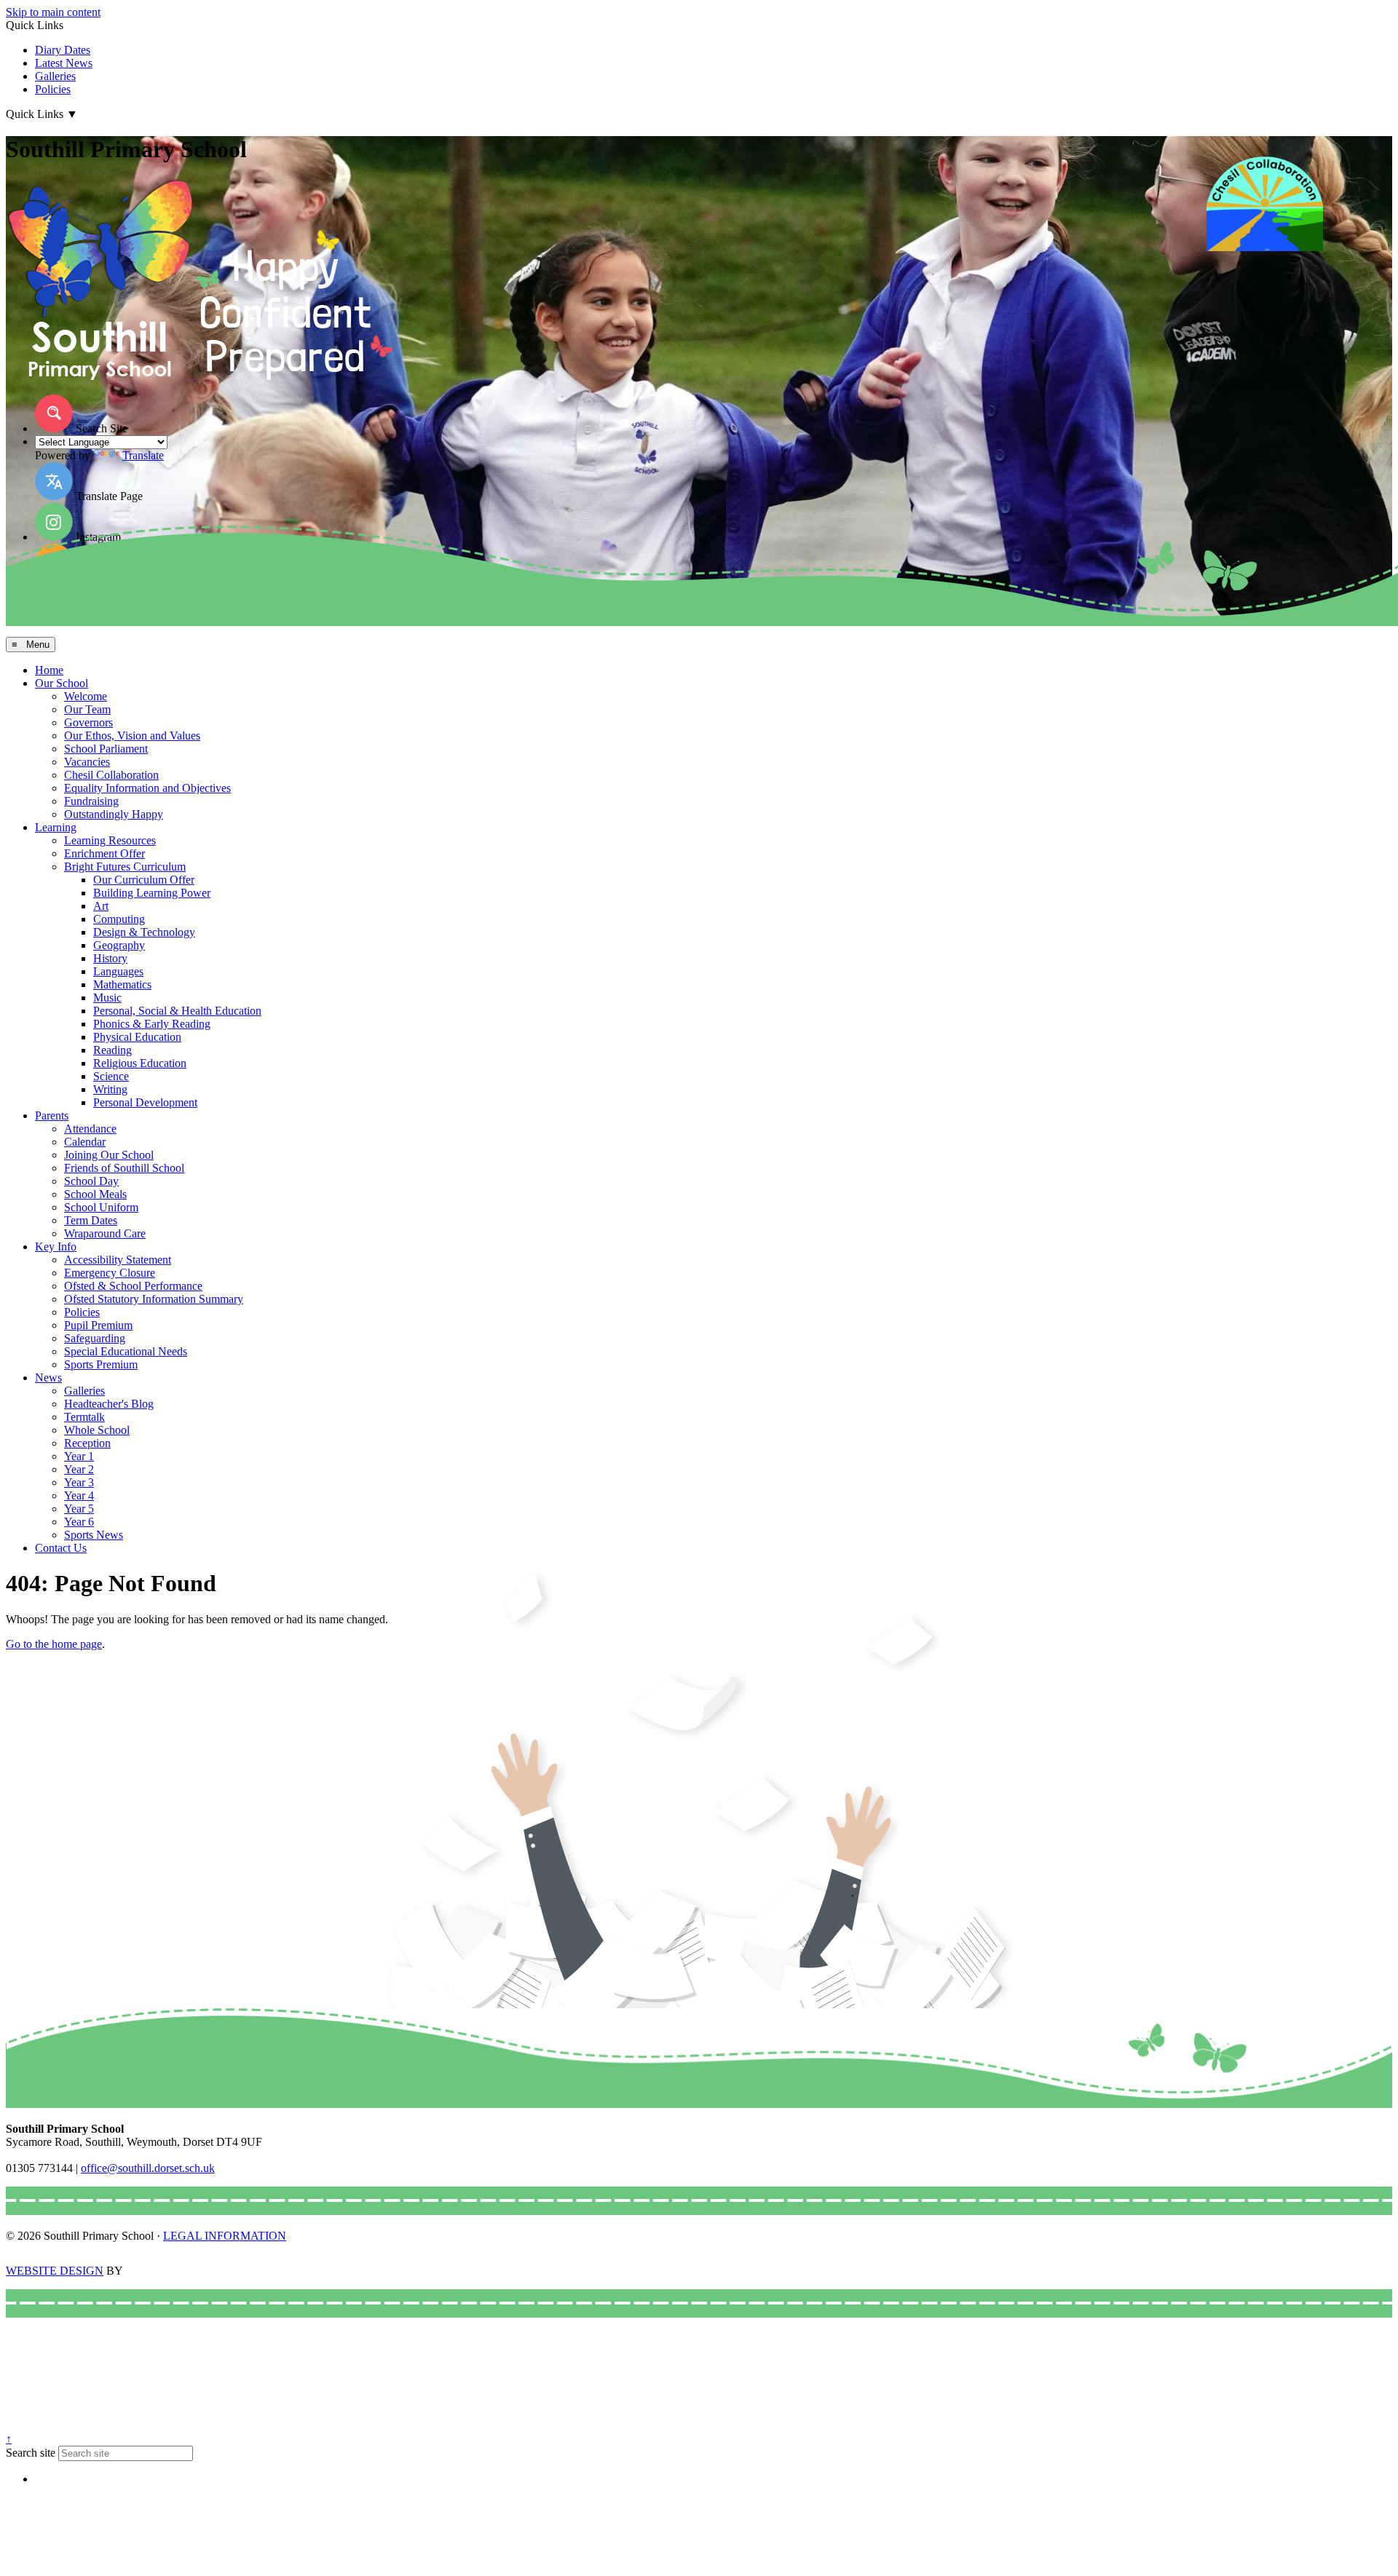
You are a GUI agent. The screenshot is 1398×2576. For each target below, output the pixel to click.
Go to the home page (54, 1644)
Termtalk (84, 1417)
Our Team (87, 709)
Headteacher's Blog (109, 1404)
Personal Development (145, 1102)
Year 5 (79, 1509)
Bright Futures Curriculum (125, 867)
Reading (112, 1050)
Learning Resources (110, 840)
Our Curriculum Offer (144, 880)
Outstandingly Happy (114, 814)
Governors (88, 722)
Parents (52, 1115)
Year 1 (79, 1456)
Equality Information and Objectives (147, 788)
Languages (118, 971)
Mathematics (122, 984)
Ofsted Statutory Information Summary (154, 1299)
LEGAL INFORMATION (225, 2236)
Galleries (55, 76)
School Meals (95, 1194)
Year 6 (79, 1522)
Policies (53, 89)
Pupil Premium (98, 1325)
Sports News (94, 1535)
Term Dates (91, 1220)
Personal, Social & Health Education (177, 1011)
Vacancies (87, 762)
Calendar (85, 1142)
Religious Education (140, 1063)
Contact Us (61, 1548)
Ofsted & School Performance (133, 1286)
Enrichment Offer (104, 853)
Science (111, 1076)
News (48, 1378)
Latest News (64, 63)
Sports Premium (101, 1364)
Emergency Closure (110, 1273)
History (110, 958)
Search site (31, 2453)
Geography (119, 945)
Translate (143, 455)
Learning (56, 827)
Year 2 (79, 1469)
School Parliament (106, 749)
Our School (62, 683)
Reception (87, 1443)
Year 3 (79, 1482)
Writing (110, 1089)
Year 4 (79, 1495)
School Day (91, 1181)
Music (107, 998)
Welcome (86, 696)
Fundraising (91, 801)
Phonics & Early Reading (152, 1024)
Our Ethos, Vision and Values (132, 736)
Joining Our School (109, 1155)
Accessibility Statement (118, 1260)
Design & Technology (144, 932)
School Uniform (101, 1207)
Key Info (56, 1247)
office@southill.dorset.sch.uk (148, 2168)
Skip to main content (53, 12)
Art (101, 906)
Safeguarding (95, 1338)
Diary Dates (63, 50)
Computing (119, 919)
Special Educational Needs (126, 1351)
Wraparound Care (105, 1233)
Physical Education (137, 1037)
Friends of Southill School (124, 1168)
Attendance (90, 1129)
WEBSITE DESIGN (55, 2271)
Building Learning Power (152, 893)
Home (49, 670)
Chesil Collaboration (111, 775)
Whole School (97, 1430)
